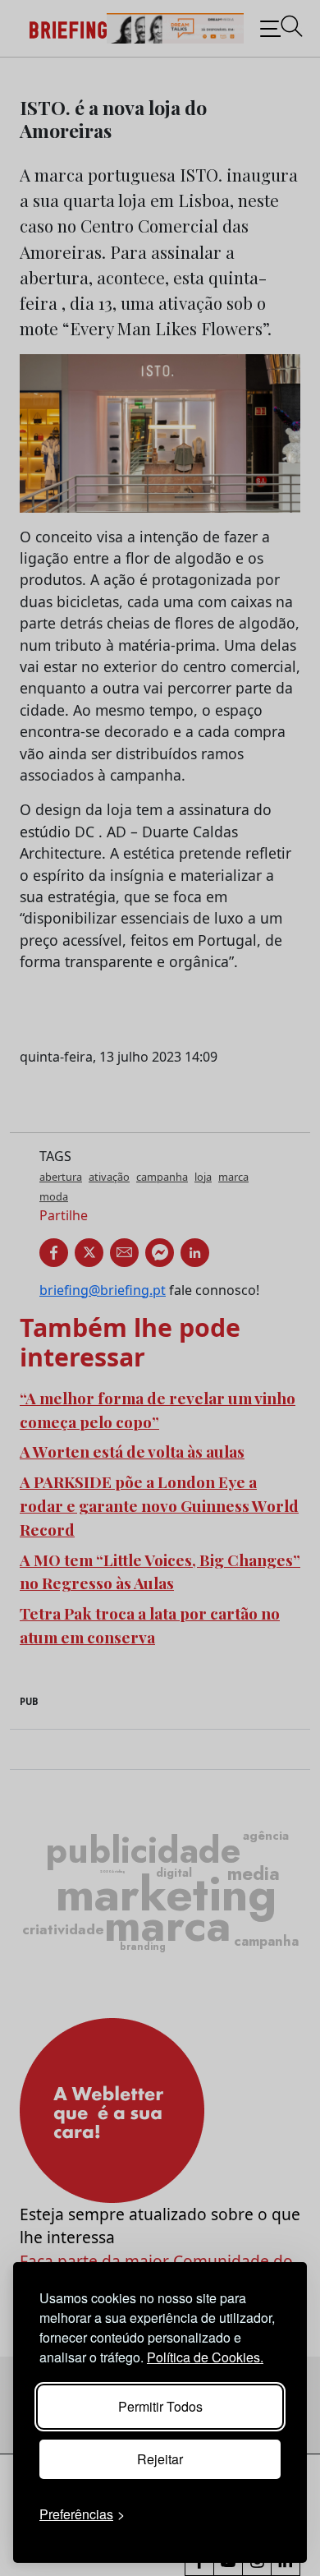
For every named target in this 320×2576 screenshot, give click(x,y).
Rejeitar (160, 2459)
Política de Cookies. (205, 2357)
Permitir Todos (160, 2406)
